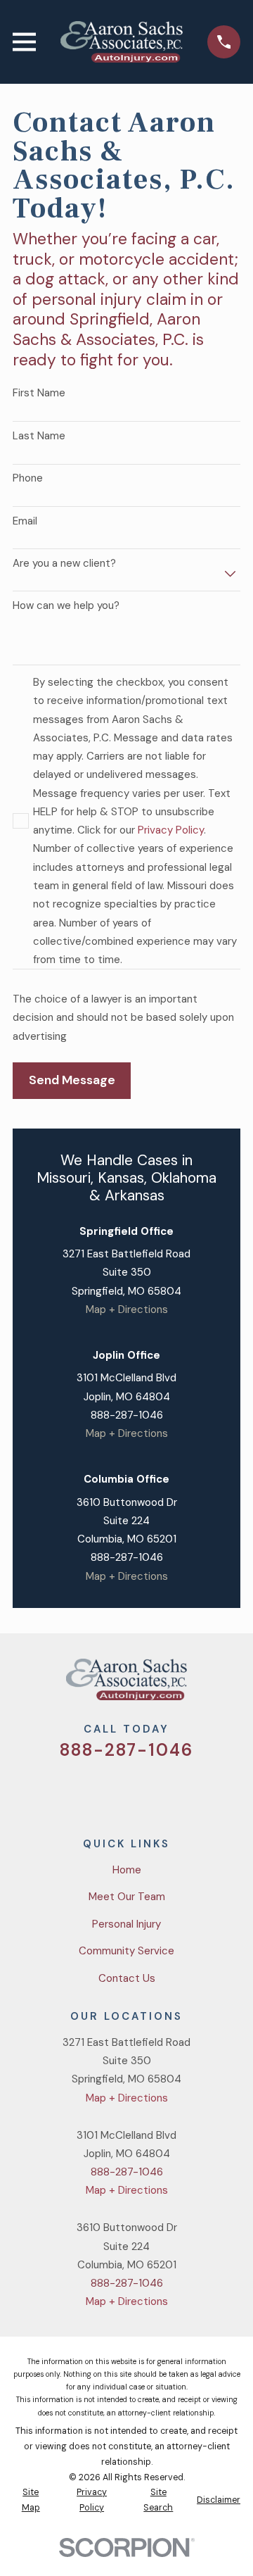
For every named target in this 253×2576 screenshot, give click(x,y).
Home (127, 1870)
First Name (39, 393)
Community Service (126, 1951)
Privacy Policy (171, 830)
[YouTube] (143, 1791)
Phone (28, 478)
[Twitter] (76, 1791)
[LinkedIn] (177, 1791)
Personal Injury (126, 1924)
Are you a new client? (64, 563)
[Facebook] (110, 1791)
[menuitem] (31, 2501)
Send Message (72, 1080)
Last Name (39, 436)
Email (25, 521)
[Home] (121, 42)
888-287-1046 (127, 1415)
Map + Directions (127, 1309)
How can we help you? (66, 605)
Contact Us (127, 1978)
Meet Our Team (127, 1897)
